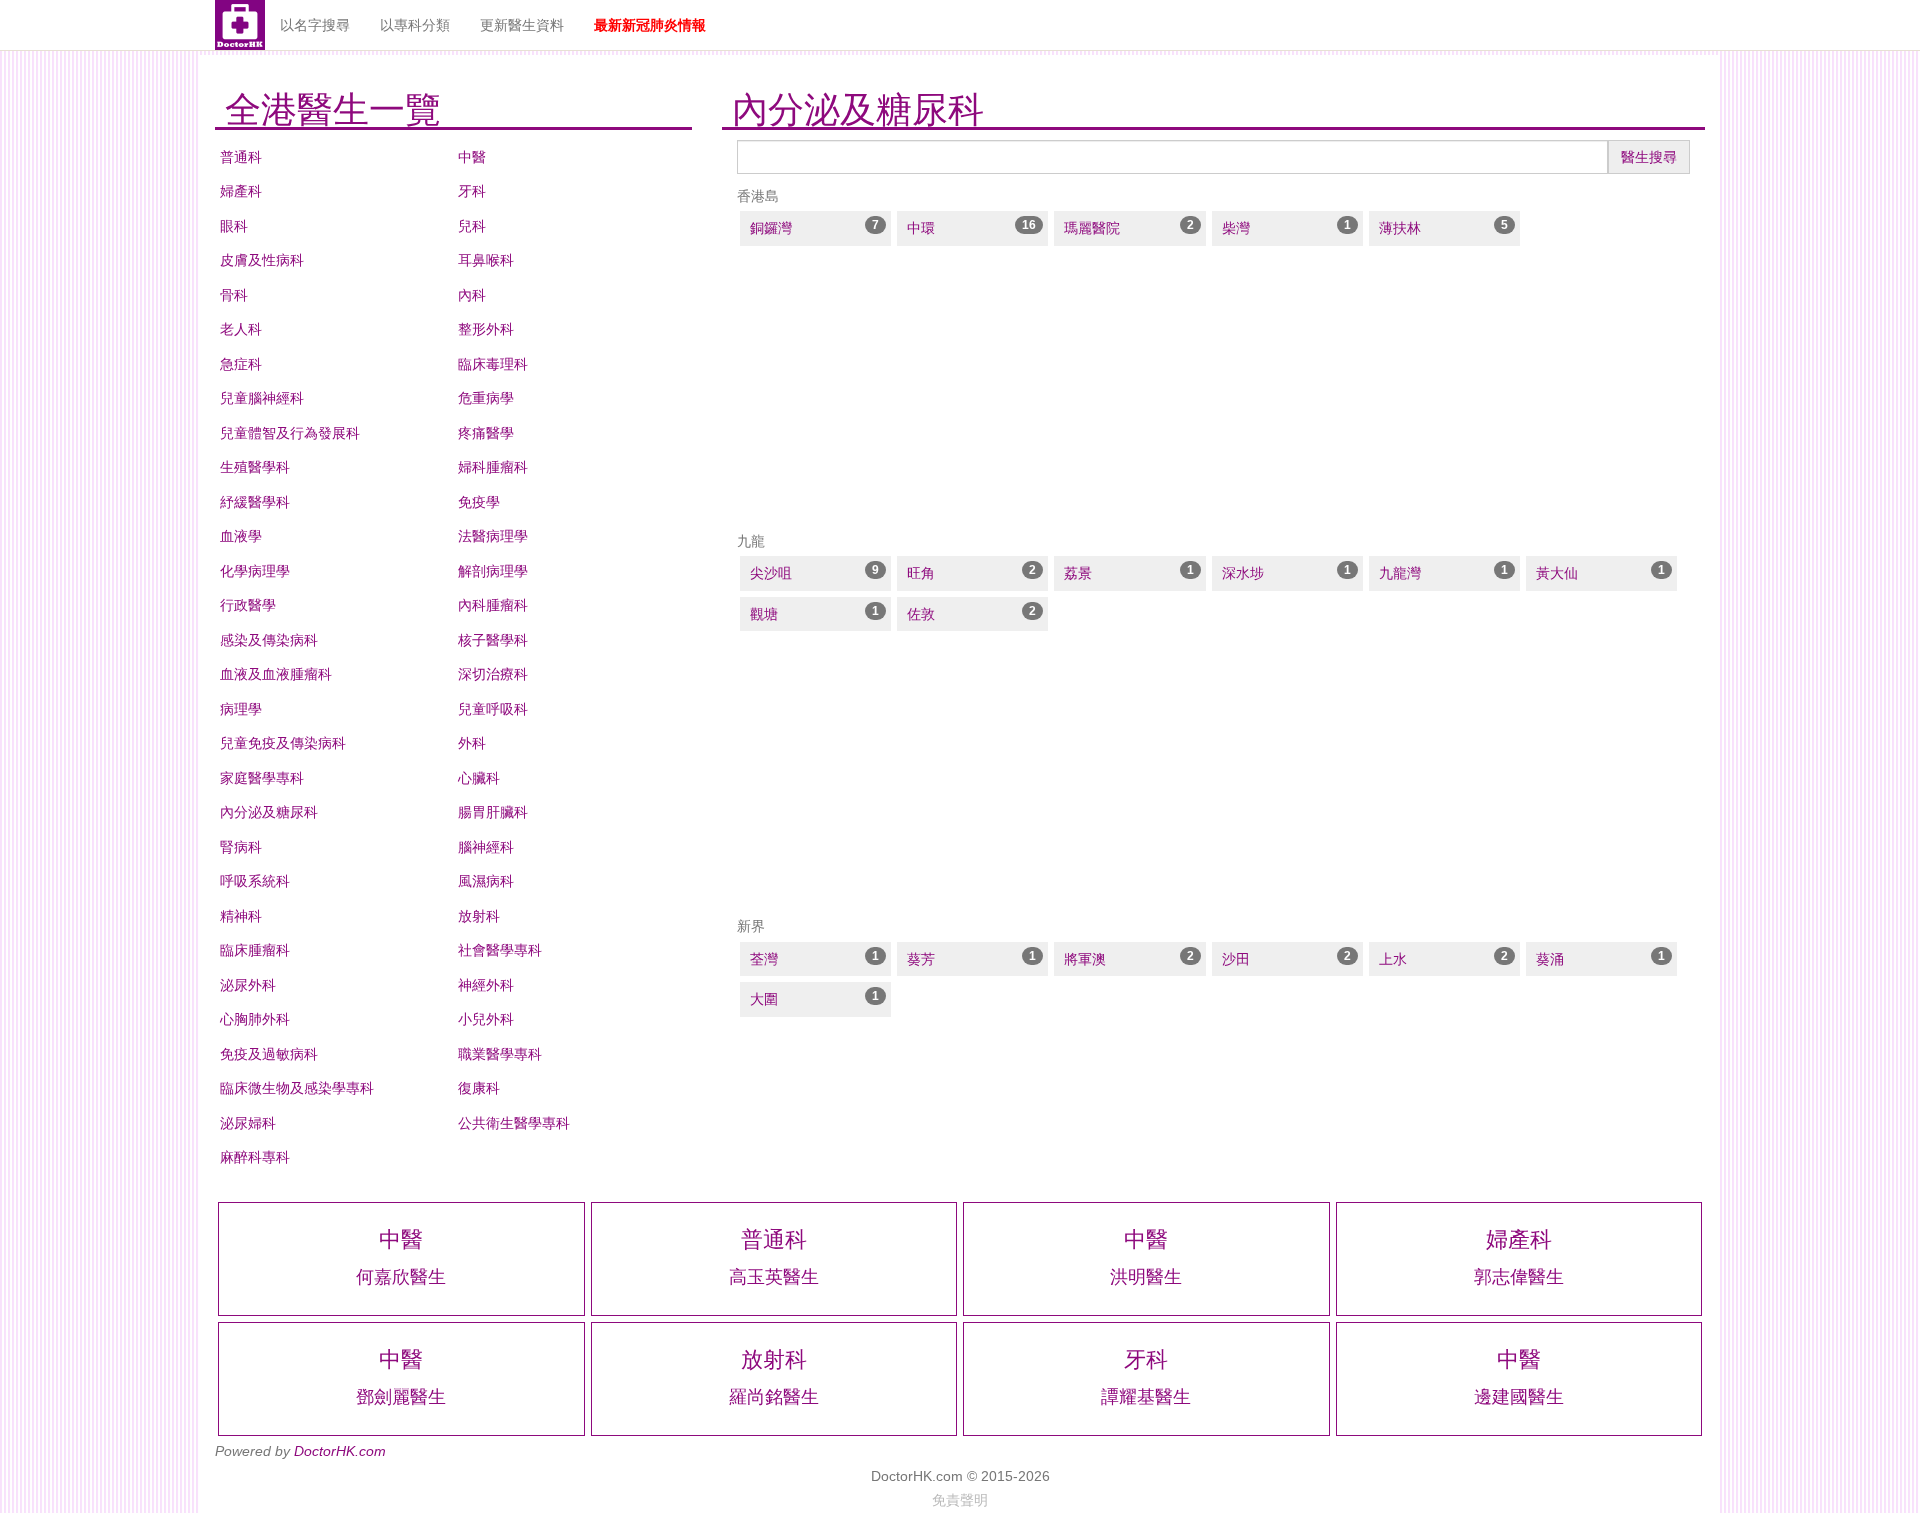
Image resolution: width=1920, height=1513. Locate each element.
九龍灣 (1400, 573)
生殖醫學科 (255, 467)
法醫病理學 (493, 536)
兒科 (472, 226)
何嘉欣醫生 (401, 1277)
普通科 (241, 157)
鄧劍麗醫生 (401, 1397)
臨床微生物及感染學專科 (297, 1088)
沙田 (1236, 959)
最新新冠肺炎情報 (650, 25)
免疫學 (479, 502)
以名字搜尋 (315, 25)
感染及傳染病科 (269, 640)
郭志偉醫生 (1519, 1277)
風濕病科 (486, 881)
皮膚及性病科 (262, 260)
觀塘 (764, 614)
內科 (472, 295)
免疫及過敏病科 (269, 1054)
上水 (1393, 959)
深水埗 (1243, 573)
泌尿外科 (248, 985)
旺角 (921, 573)
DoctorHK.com (340, 1451)
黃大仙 (1557, 573)
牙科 (472, 191)
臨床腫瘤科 (255, 950)
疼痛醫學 (486, 433)
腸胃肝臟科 (493, 812)
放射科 (479, 916)
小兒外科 (486, 1019)
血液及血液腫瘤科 (276, 674)
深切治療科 (493, 674)
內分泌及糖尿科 (269, 812)
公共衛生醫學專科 (514, 1123)
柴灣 (1236, 228)
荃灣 (764, 959)
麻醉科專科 (255, 1157)
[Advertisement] (1213, 389)
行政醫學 (248, 605)
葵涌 (1550, 959)
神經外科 (486, 985)
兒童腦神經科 (262, 398)
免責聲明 (960, 1500)
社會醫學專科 (500, 950)
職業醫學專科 (500, 1054)
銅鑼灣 (771, 228)
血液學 (241, 536)
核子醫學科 (493, 640)
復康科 (479, 1088)
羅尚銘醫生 (774, 1397)
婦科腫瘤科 (493, 467)
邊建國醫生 (1519, 1397)
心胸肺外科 (255, 1019)
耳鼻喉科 (486, 260)
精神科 (241, 916)
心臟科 (479, 778)
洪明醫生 (1146, 1277)
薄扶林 (1400, 228)
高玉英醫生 (774, 1277)
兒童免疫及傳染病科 (283, 743)
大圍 (764, 999)
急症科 (241, 364)
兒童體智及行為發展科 (290, 433)
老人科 (241, 329)
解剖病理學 (493, 571)
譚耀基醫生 (1146, 1397)
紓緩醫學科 (255, 502)
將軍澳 (1085, 959)
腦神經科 (486, 847)
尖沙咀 (771, 573)
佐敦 (921, 614)
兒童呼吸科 (493, 709)
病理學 (241, 709)
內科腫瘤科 (493, 605)
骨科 (234, 295)
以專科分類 (415, 25)
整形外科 (486, 329)
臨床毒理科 (493, 364)
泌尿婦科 (248, 1123)
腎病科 (241, 847)
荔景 (1078, 573)
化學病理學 (255, 571)
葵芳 (921, 959)
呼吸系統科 (255, 881)
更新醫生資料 (522, 25)
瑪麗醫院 (1092, 228)
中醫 (472, 157)
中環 (921, 228)
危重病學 (486, 398)
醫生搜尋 (1649, 157)
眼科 (234, 226)
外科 (472, 743)
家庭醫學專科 (262, 778)
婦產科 (241, 191)
